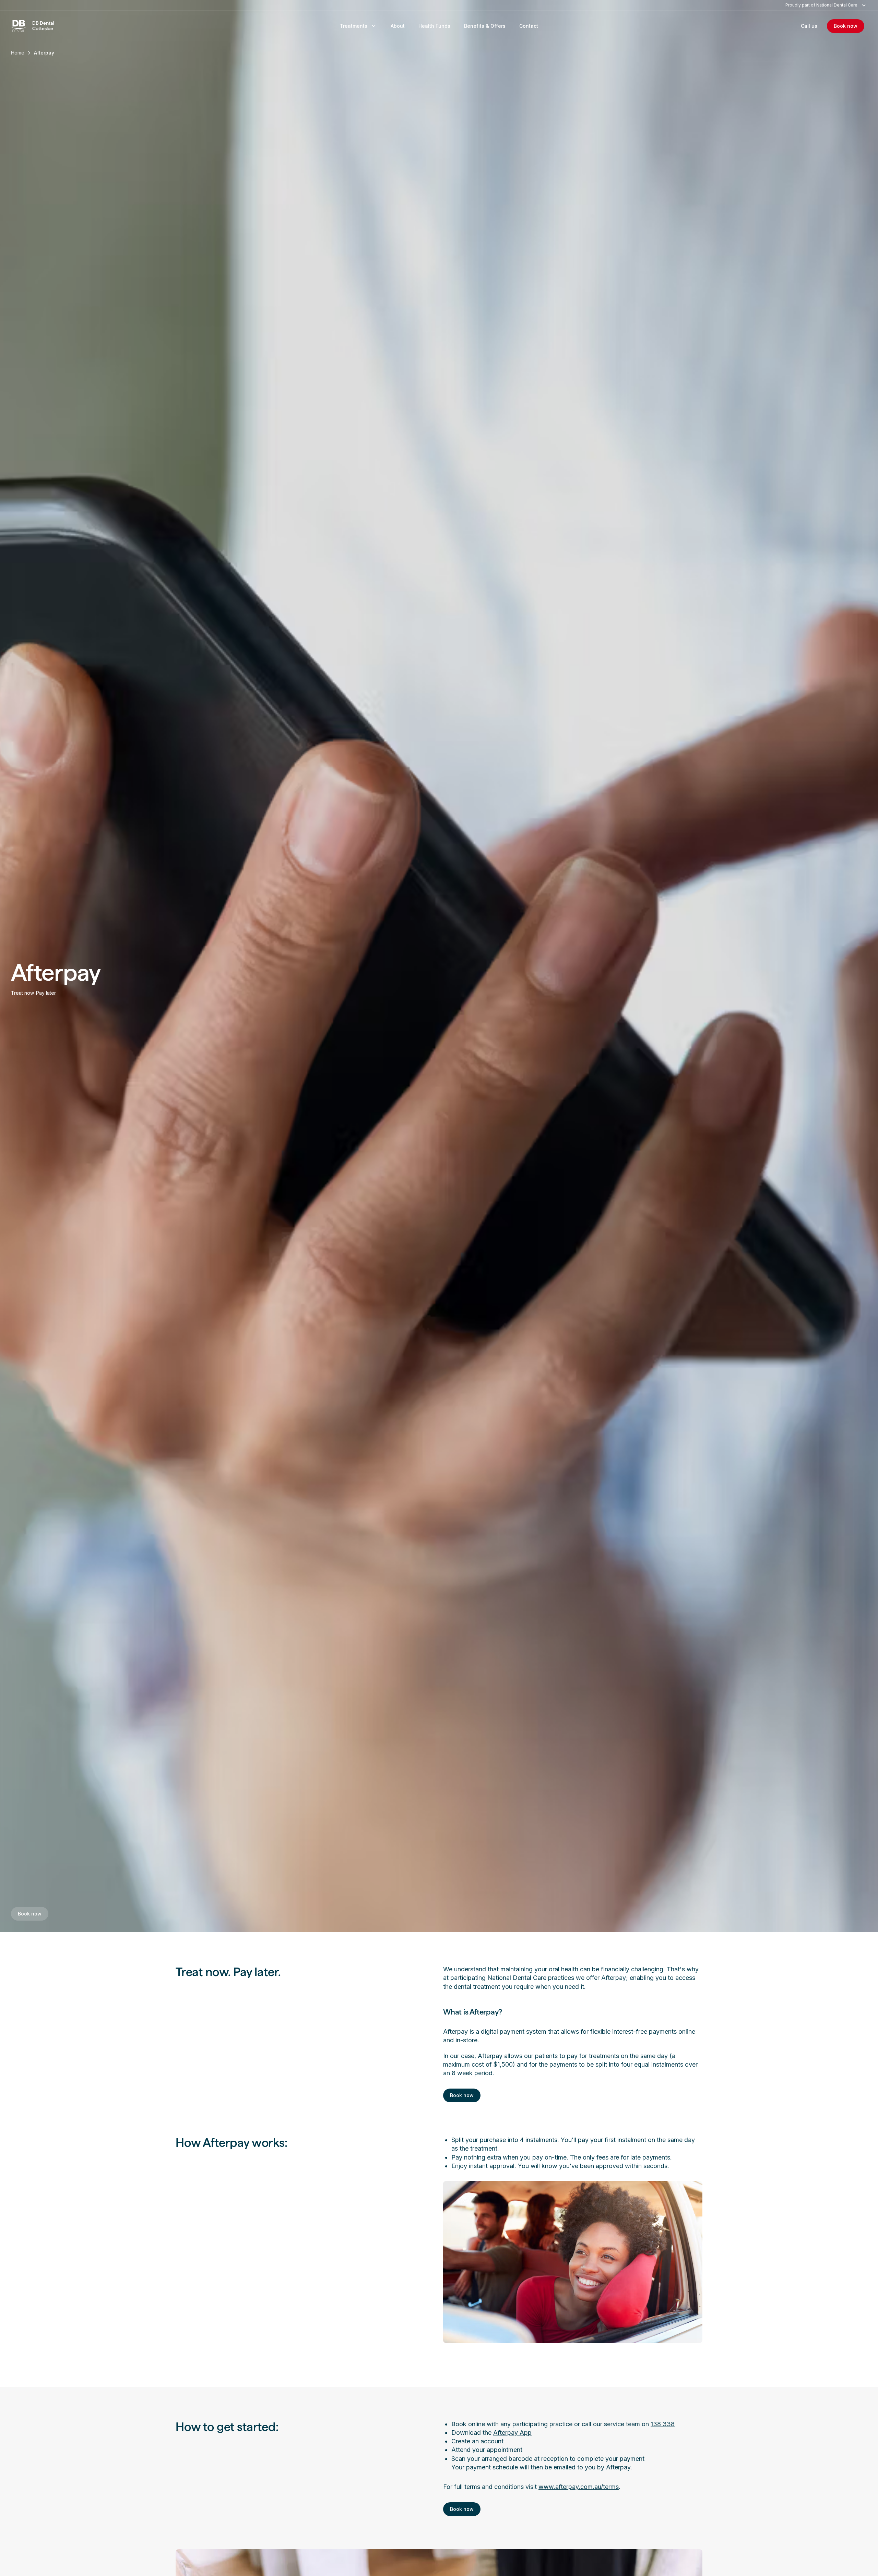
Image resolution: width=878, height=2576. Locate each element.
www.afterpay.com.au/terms (579, 2487)
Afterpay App (512, 2433)
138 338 (663, 2424)
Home (18, 53)
